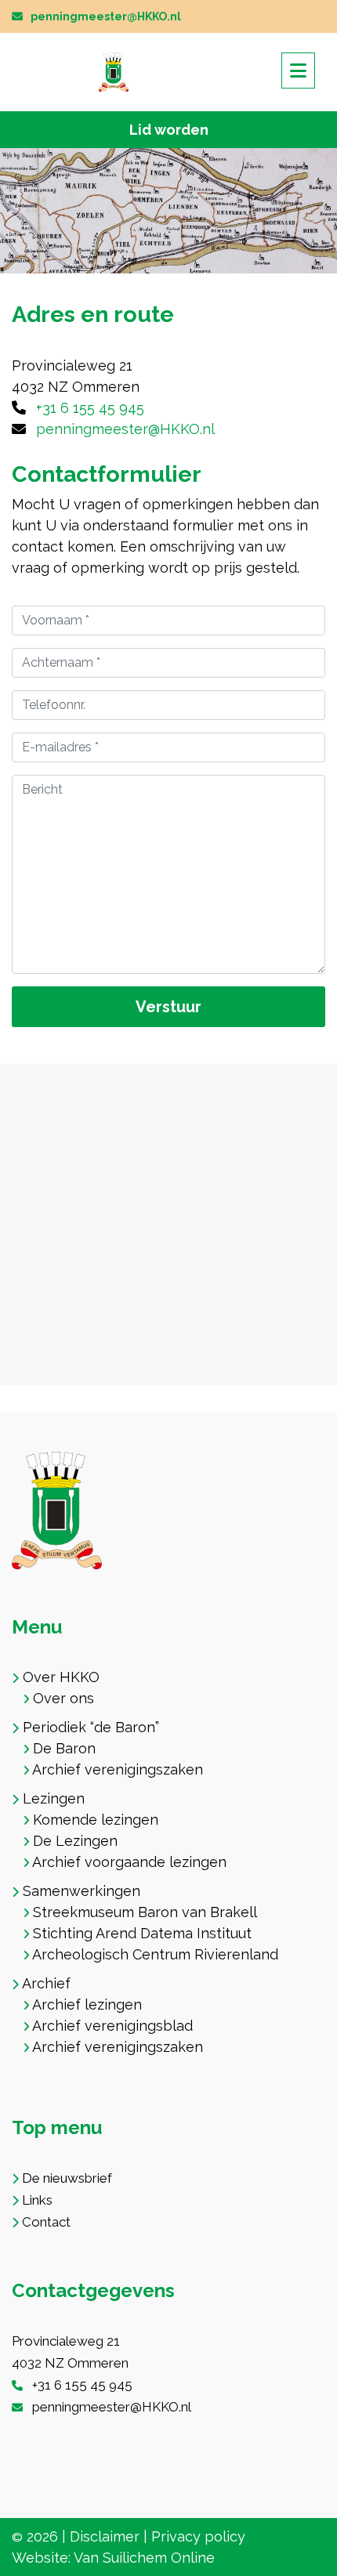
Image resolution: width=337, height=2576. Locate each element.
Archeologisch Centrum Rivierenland (155, 1954)
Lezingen (54, 1798)
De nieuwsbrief (67, 2178)
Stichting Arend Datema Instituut (142, 1933)
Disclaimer (105, 2536)
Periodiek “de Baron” (91, 1727)
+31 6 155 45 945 (90, 408)
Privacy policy (198, 2536)
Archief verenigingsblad (112, 2026)
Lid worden (169, 130)
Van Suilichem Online (144, 2558)
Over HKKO (61, 1677)
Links (37, 2200)
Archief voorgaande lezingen (129, 1862)
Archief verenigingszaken (118, 1769)
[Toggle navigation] (298, 71)
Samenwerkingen (82, 1891)
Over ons (63, 1698)
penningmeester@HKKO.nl (106, 16)
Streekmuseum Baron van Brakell (145, 1912)
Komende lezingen (96, 1820)
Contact (46, 2222)
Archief (46, 1983)
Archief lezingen (87, 2004)
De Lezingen (75, 1841)
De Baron (64, 1748)
